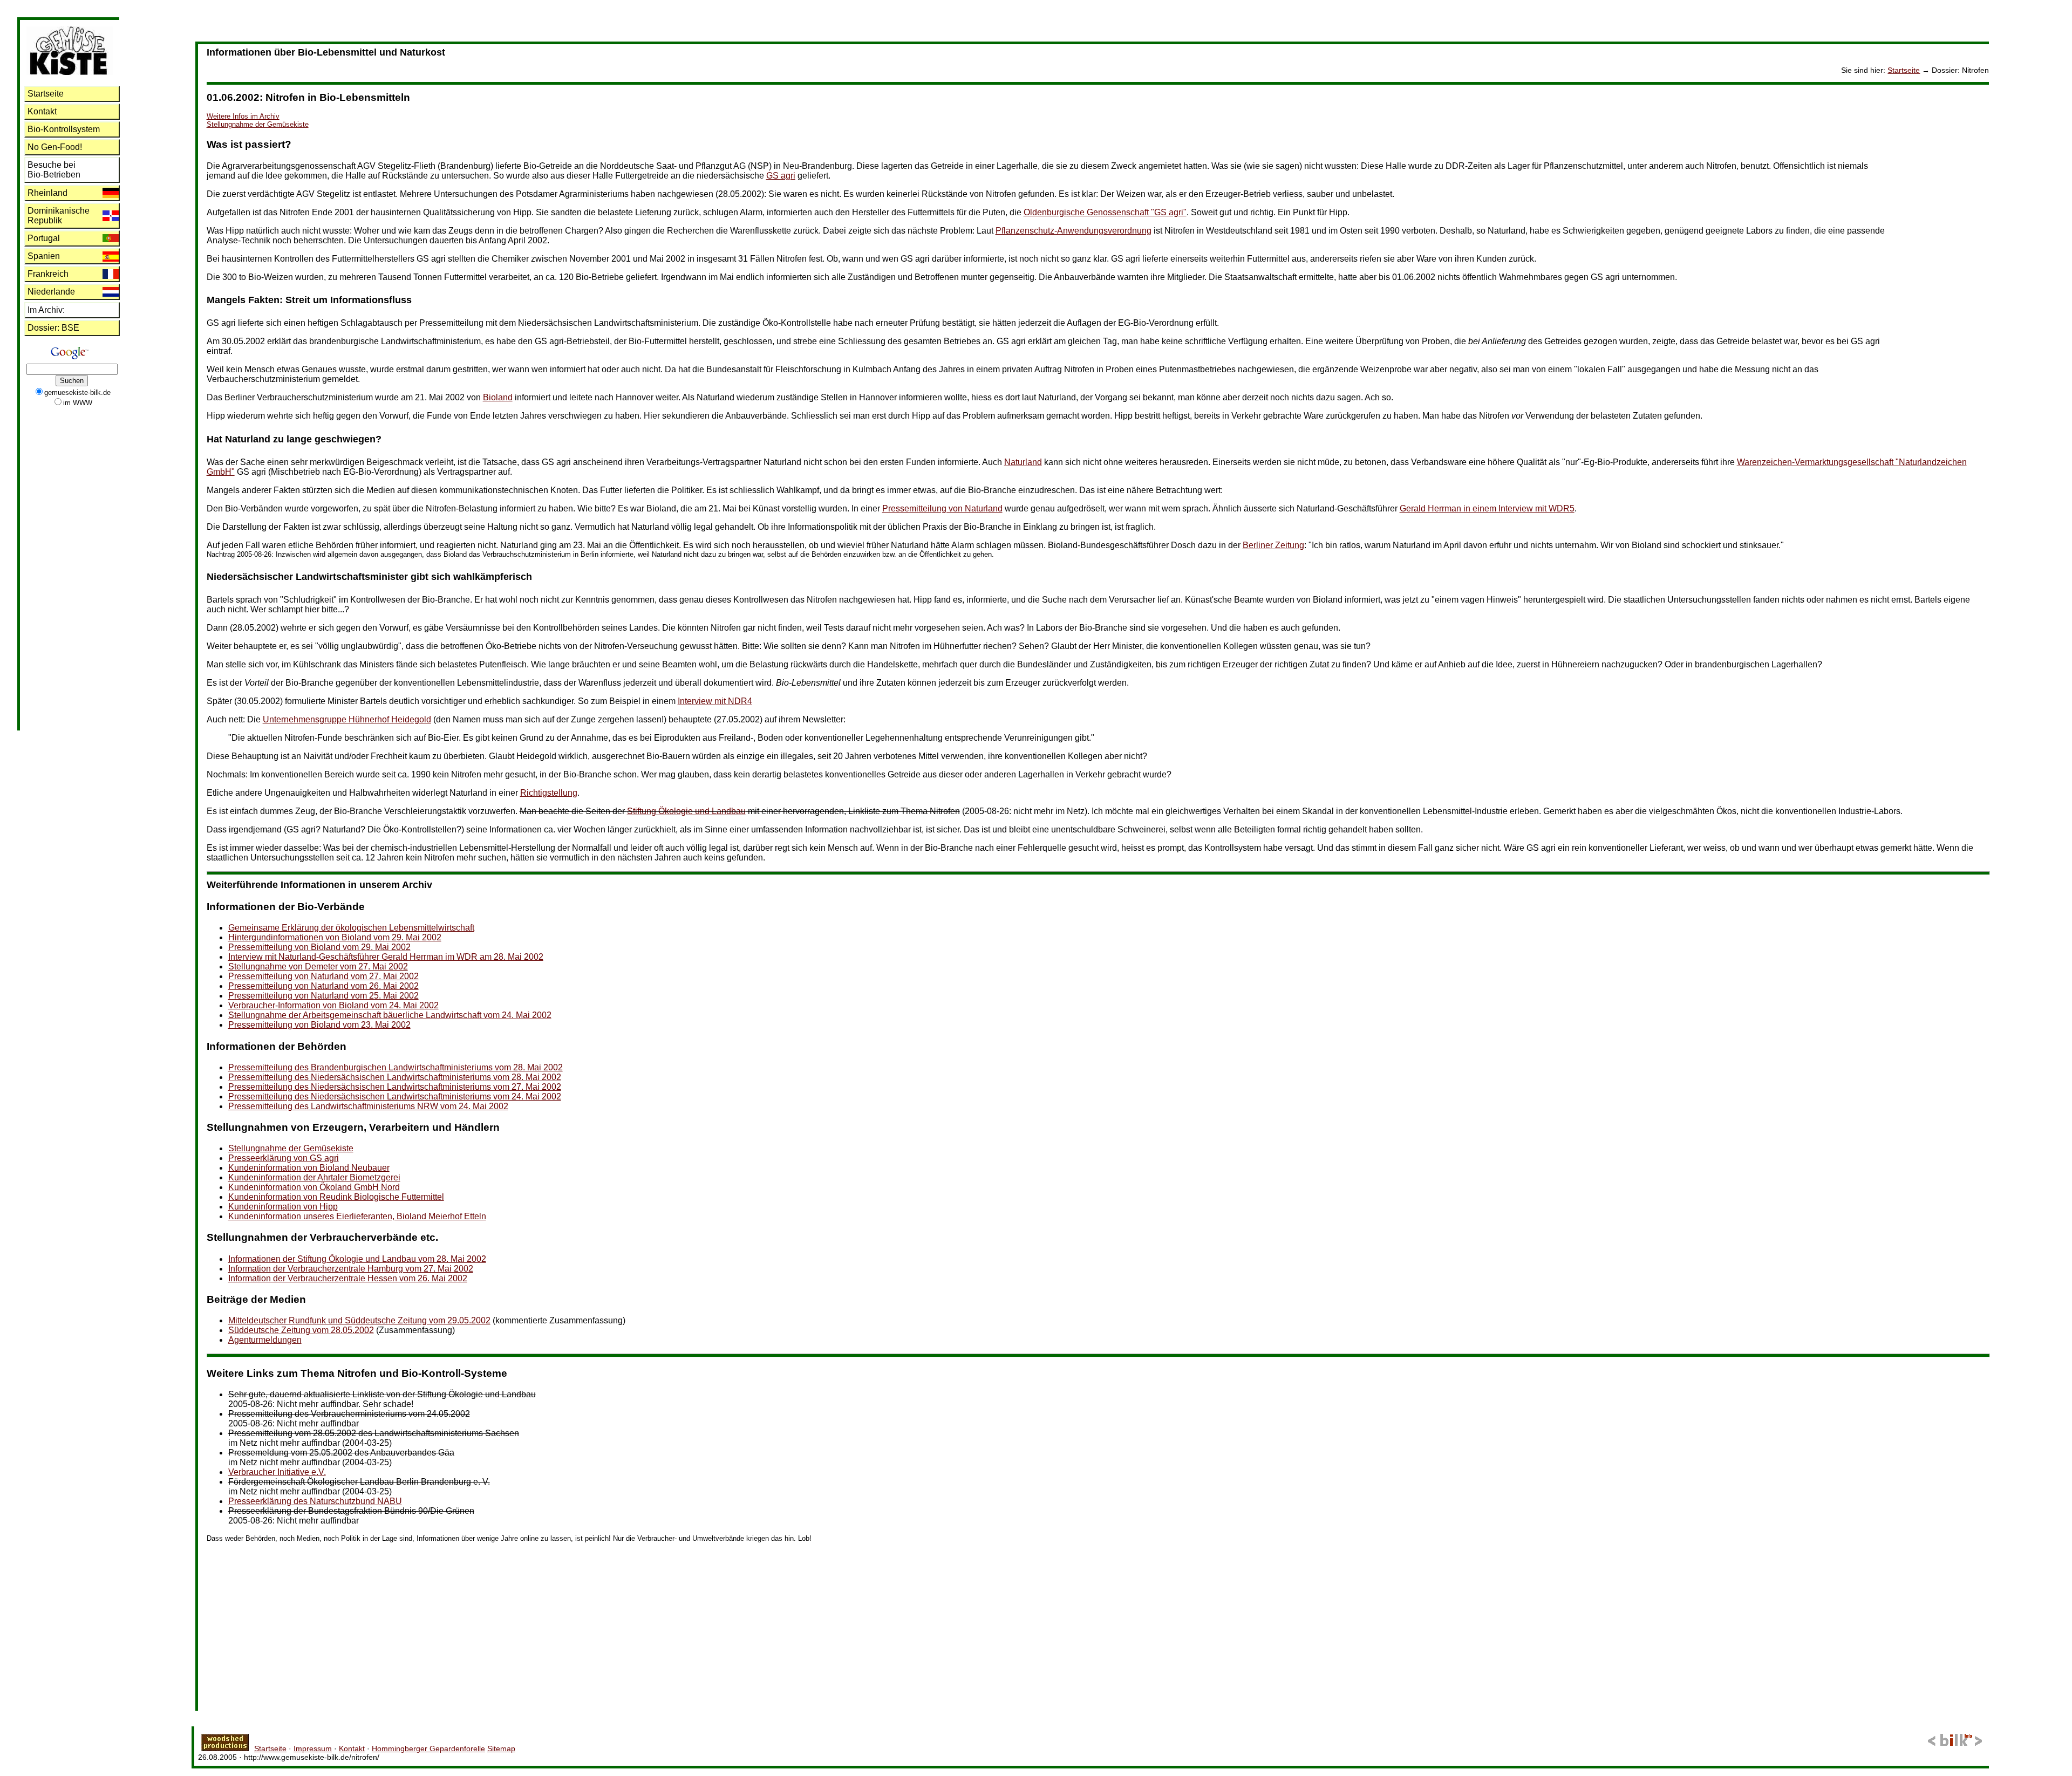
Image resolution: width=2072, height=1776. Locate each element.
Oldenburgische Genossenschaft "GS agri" (1105, 212)
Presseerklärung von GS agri (284, 1158)
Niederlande (51, 292)
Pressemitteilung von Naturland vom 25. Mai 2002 (323, 996)
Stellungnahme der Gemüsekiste (258, 124)
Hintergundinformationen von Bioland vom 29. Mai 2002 (335, 937)
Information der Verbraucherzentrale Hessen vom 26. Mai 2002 (348, 1278)
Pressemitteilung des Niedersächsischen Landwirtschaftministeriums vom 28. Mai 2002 (395, 1077)
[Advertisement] (1946, 247)
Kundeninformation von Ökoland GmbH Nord (314, 1187)
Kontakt (42, 111)
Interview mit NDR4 (715, 701)
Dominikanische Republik (59, 216)
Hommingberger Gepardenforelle (428, 1748)
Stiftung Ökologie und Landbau (686, 811)
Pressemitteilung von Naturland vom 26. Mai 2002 (323, 986)
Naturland (1023, 462)
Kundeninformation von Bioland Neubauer (309, 1168)
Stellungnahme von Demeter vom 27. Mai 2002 (318, 966)
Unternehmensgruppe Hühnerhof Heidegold (347, 719)
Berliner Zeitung (1273, 545)
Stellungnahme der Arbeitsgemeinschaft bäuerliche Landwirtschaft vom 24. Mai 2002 (390, 1015)
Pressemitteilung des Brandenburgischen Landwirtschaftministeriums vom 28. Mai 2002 (396, 1067)
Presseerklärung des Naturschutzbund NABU (315, 1501)
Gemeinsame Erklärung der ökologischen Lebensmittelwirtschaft (351, 928)
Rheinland (47, 193)
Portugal (44, 238)
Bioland (498, 397)
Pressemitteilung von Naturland (942, 508)
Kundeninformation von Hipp (283, 1207)
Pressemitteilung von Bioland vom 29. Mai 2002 (319, 947)
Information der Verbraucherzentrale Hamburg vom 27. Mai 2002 (351, 1269)
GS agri (781, 176)
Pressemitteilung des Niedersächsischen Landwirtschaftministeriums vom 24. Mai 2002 (395, 1097)
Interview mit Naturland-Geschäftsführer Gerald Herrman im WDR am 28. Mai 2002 (386, 957)
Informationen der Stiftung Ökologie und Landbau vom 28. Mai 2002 (357, 1259)
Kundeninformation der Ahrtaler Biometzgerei (314, 1177)
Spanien (44, 256)
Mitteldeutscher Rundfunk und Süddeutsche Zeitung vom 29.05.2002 (359, 1320)
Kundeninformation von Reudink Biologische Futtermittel (336, 1197)
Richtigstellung (549, 793)
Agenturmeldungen (265, 1340)
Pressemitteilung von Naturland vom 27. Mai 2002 (323, 976)
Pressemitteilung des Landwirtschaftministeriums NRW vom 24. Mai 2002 (368, 1106)
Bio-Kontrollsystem (64, 129)
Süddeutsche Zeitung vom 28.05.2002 (301, 1330)
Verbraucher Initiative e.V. (277, 1472)
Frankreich (48, 274)
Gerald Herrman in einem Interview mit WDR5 (1487, 508)
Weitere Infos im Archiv (243, 116)
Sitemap (501, 1748)
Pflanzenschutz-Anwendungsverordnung (1074, 231)
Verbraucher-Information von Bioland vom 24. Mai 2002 (333, 1005)
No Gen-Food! (55, 147)
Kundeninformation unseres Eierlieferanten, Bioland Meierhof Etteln (357, 1216)
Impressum (313, 1748)
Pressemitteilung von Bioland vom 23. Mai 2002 (319, 1025)
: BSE (53, 328)
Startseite (1904, 70)
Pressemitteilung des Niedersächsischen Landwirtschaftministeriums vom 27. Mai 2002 (395, 1087)
